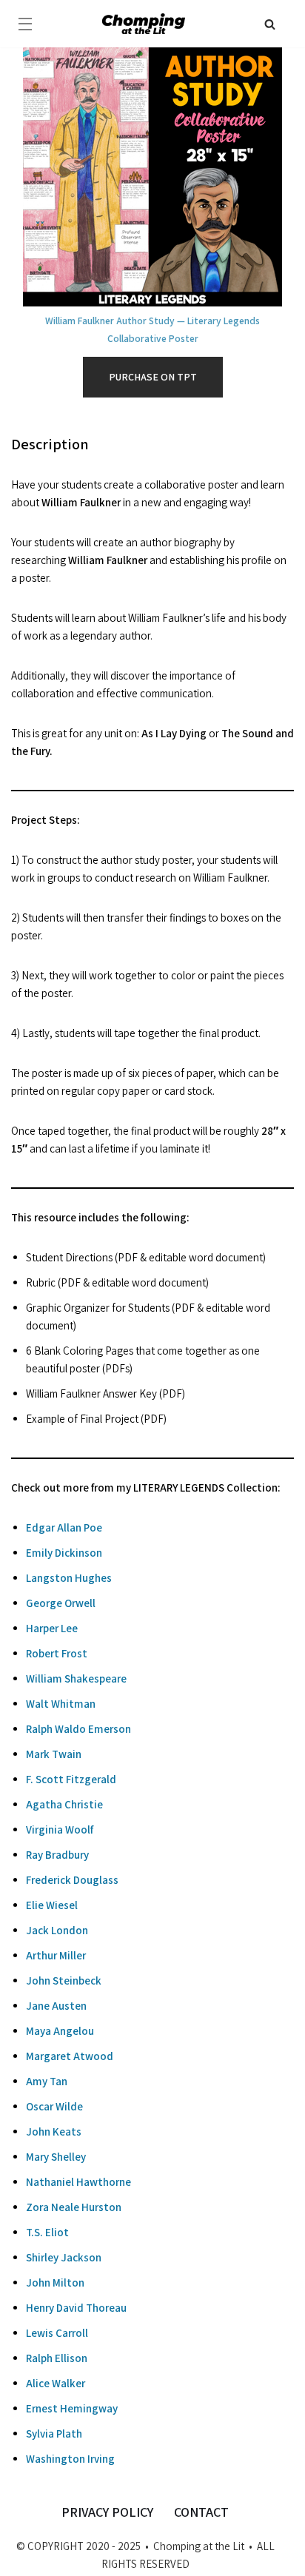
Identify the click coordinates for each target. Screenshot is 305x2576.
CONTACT (201, 2512)
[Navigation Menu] (25, 24)
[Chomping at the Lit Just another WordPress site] (144, 23)
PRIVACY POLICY (107, 2512)
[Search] (270, 24)
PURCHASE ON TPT (153, 377)
